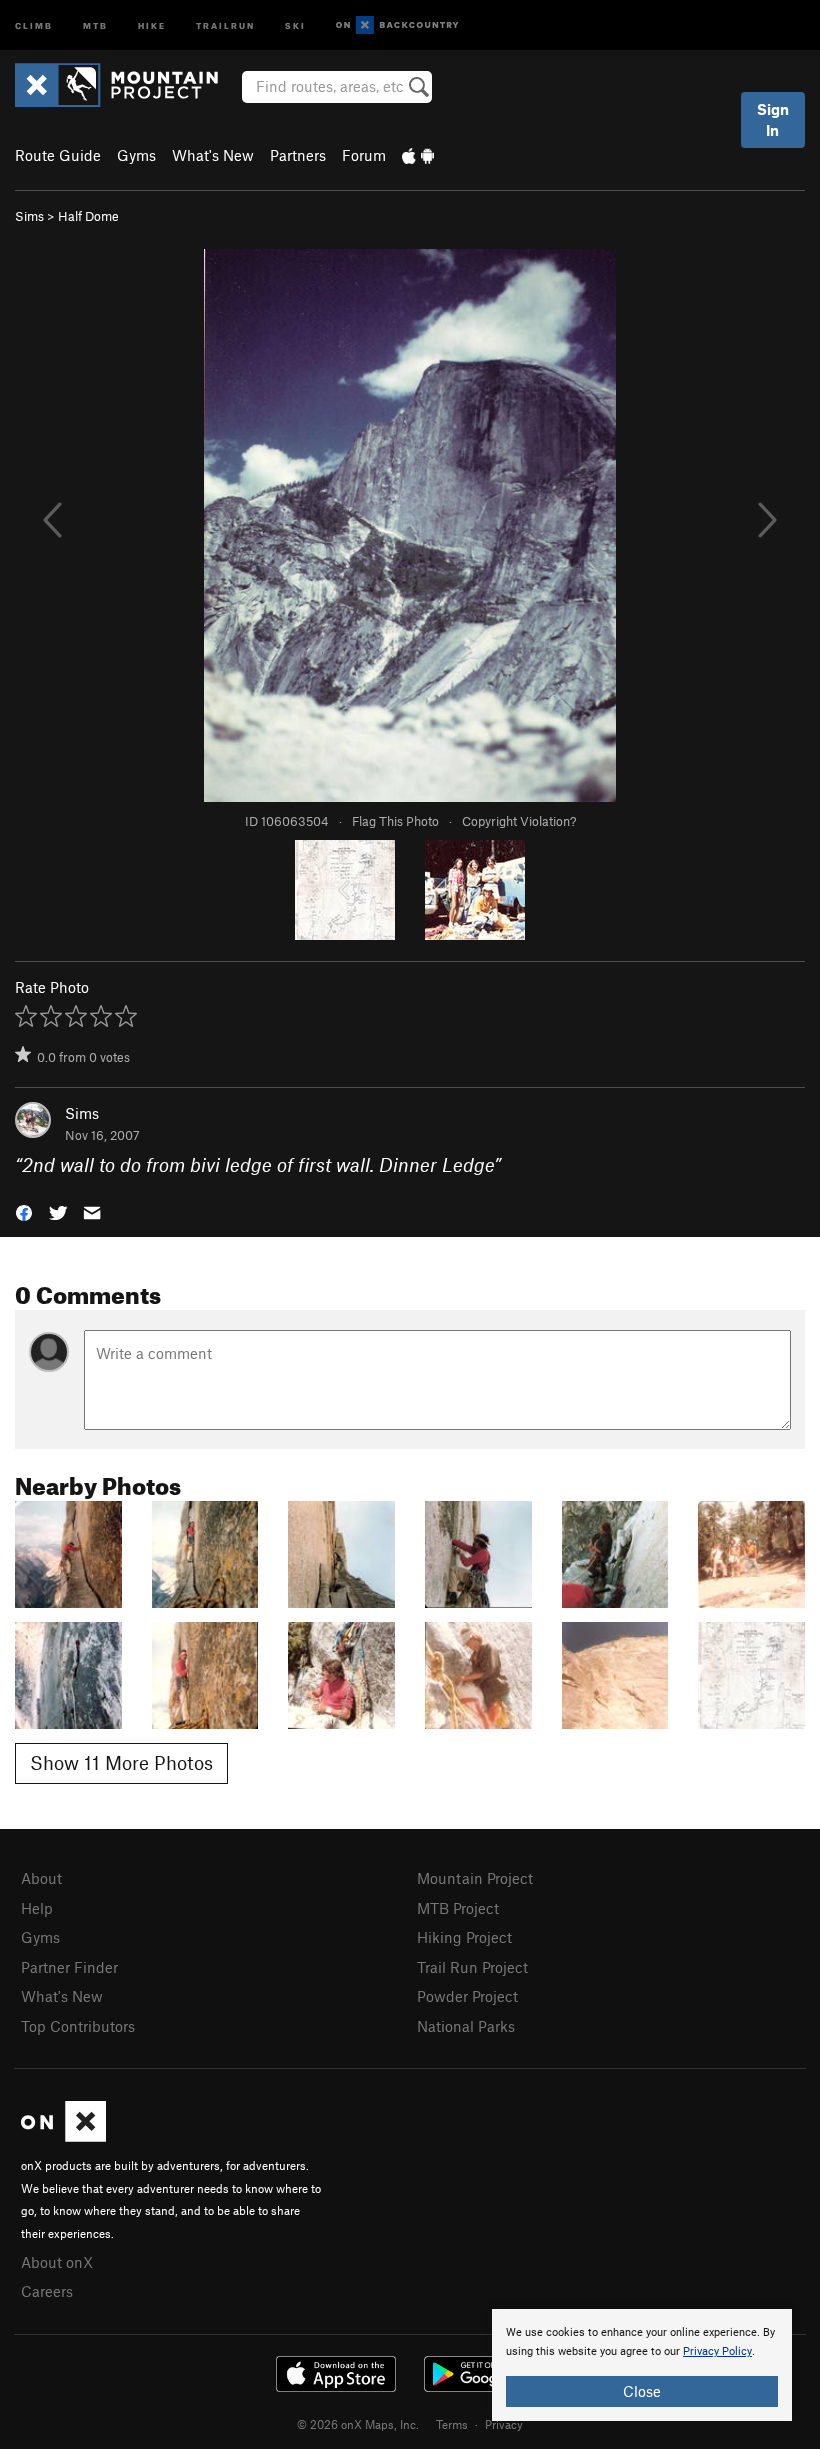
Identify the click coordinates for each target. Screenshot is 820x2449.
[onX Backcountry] (397, 25)
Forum (364, 155)
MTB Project (458, 1908)
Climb (34, 24)
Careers (47, 2291)
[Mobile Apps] (418, 155)
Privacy (504, 2424)
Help (37, 1908)
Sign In (773, 119)
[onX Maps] (63, 2136)
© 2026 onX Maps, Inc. (358, 2424)
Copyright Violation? (519, 821)
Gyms (136, 155)
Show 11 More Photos (121, 1762)
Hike (152, 24)
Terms (452, 2424)
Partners (298, 155)
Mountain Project (475, 1878)
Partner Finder (69, 1967)
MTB (95, 24)
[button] (24, 1211)
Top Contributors (78, 2026)
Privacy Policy (717, 2351)
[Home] (126, 85)
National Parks (466, 2026)
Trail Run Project (472, 1967)
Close (642, 2391)
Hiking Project (464, 1937)
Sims (29, 216)
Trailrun (225, 24)
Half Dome (88, 216)
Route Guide (58, 155)
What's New (213, 155)
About (41, 1878)
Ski (295, 24)
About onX (57, 2262)
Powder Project (467, 1996)
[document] (642, 2365)
